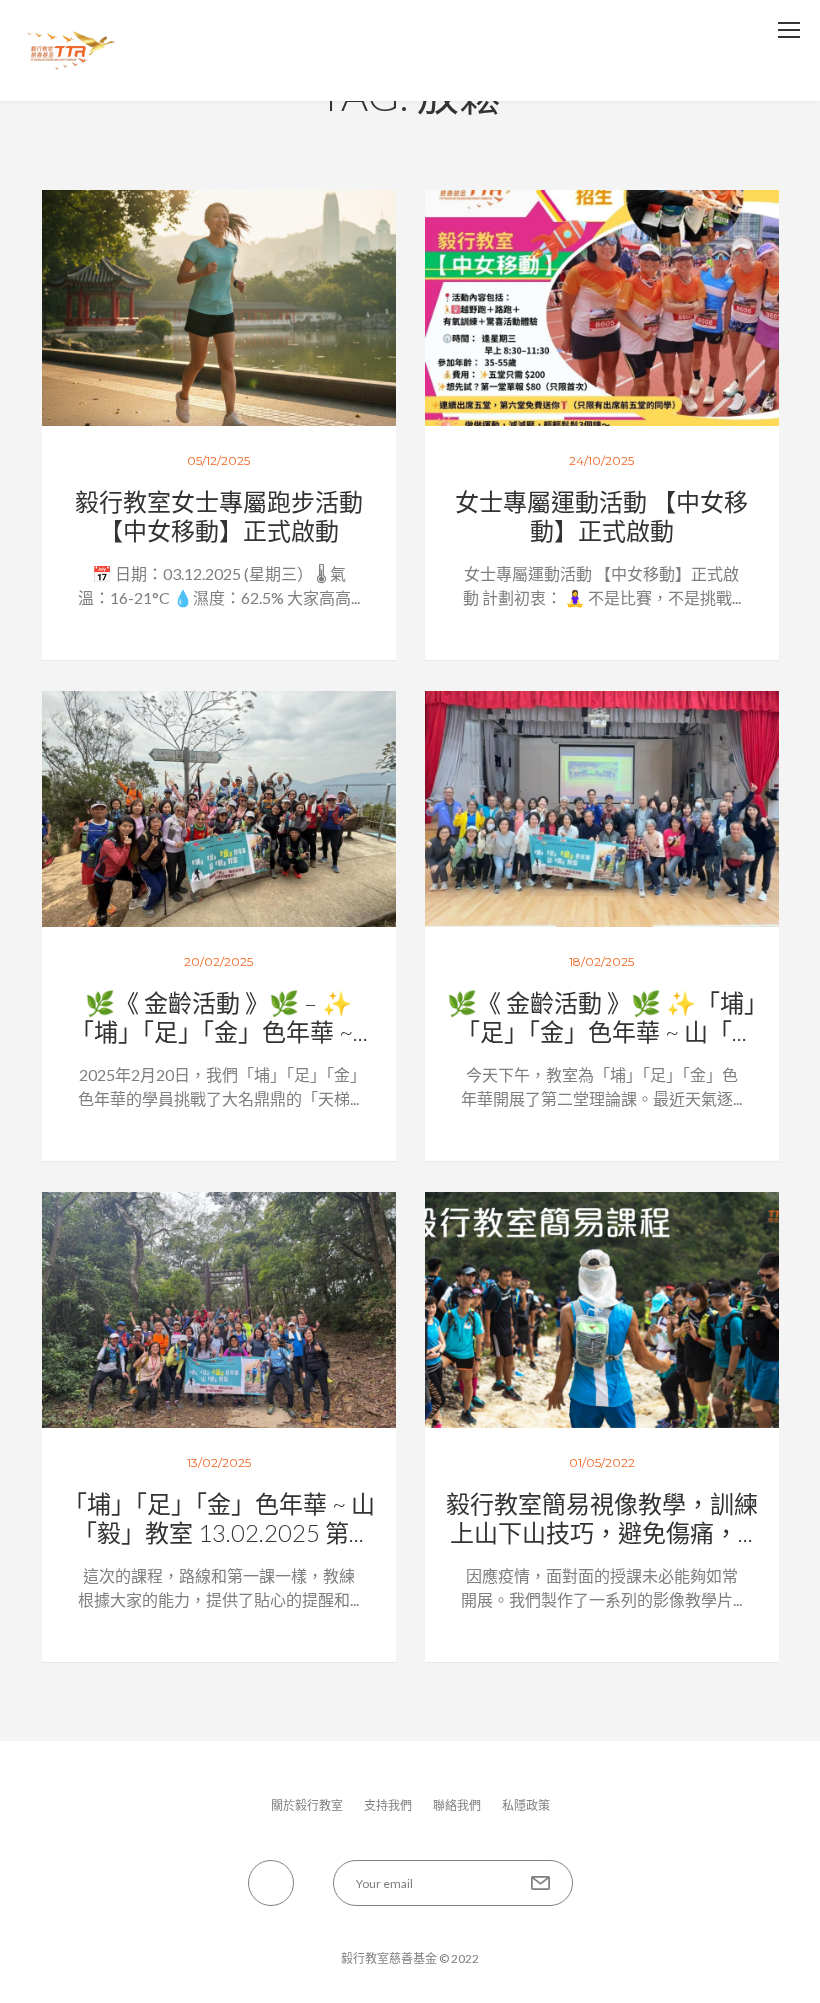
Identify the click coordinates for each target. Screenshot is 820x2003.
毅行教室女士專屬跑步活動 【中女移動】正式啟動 (219, 516)
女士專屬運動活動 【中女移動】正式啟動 (601, 516)
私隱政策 (526, 1805)
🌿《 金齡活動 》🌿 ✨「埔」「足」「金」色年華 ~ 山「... (601, 1017)
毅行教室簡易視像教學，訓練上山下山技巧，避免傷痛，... (602, 1518)
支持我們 (388, 1805)
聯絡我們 (457, 1805)
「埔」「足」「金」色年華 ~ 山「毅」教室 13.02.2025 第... (219, 1518)
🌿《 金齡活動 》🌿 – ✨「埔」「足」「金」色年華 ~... (219, 1017)
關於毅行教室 (307, 1805)
